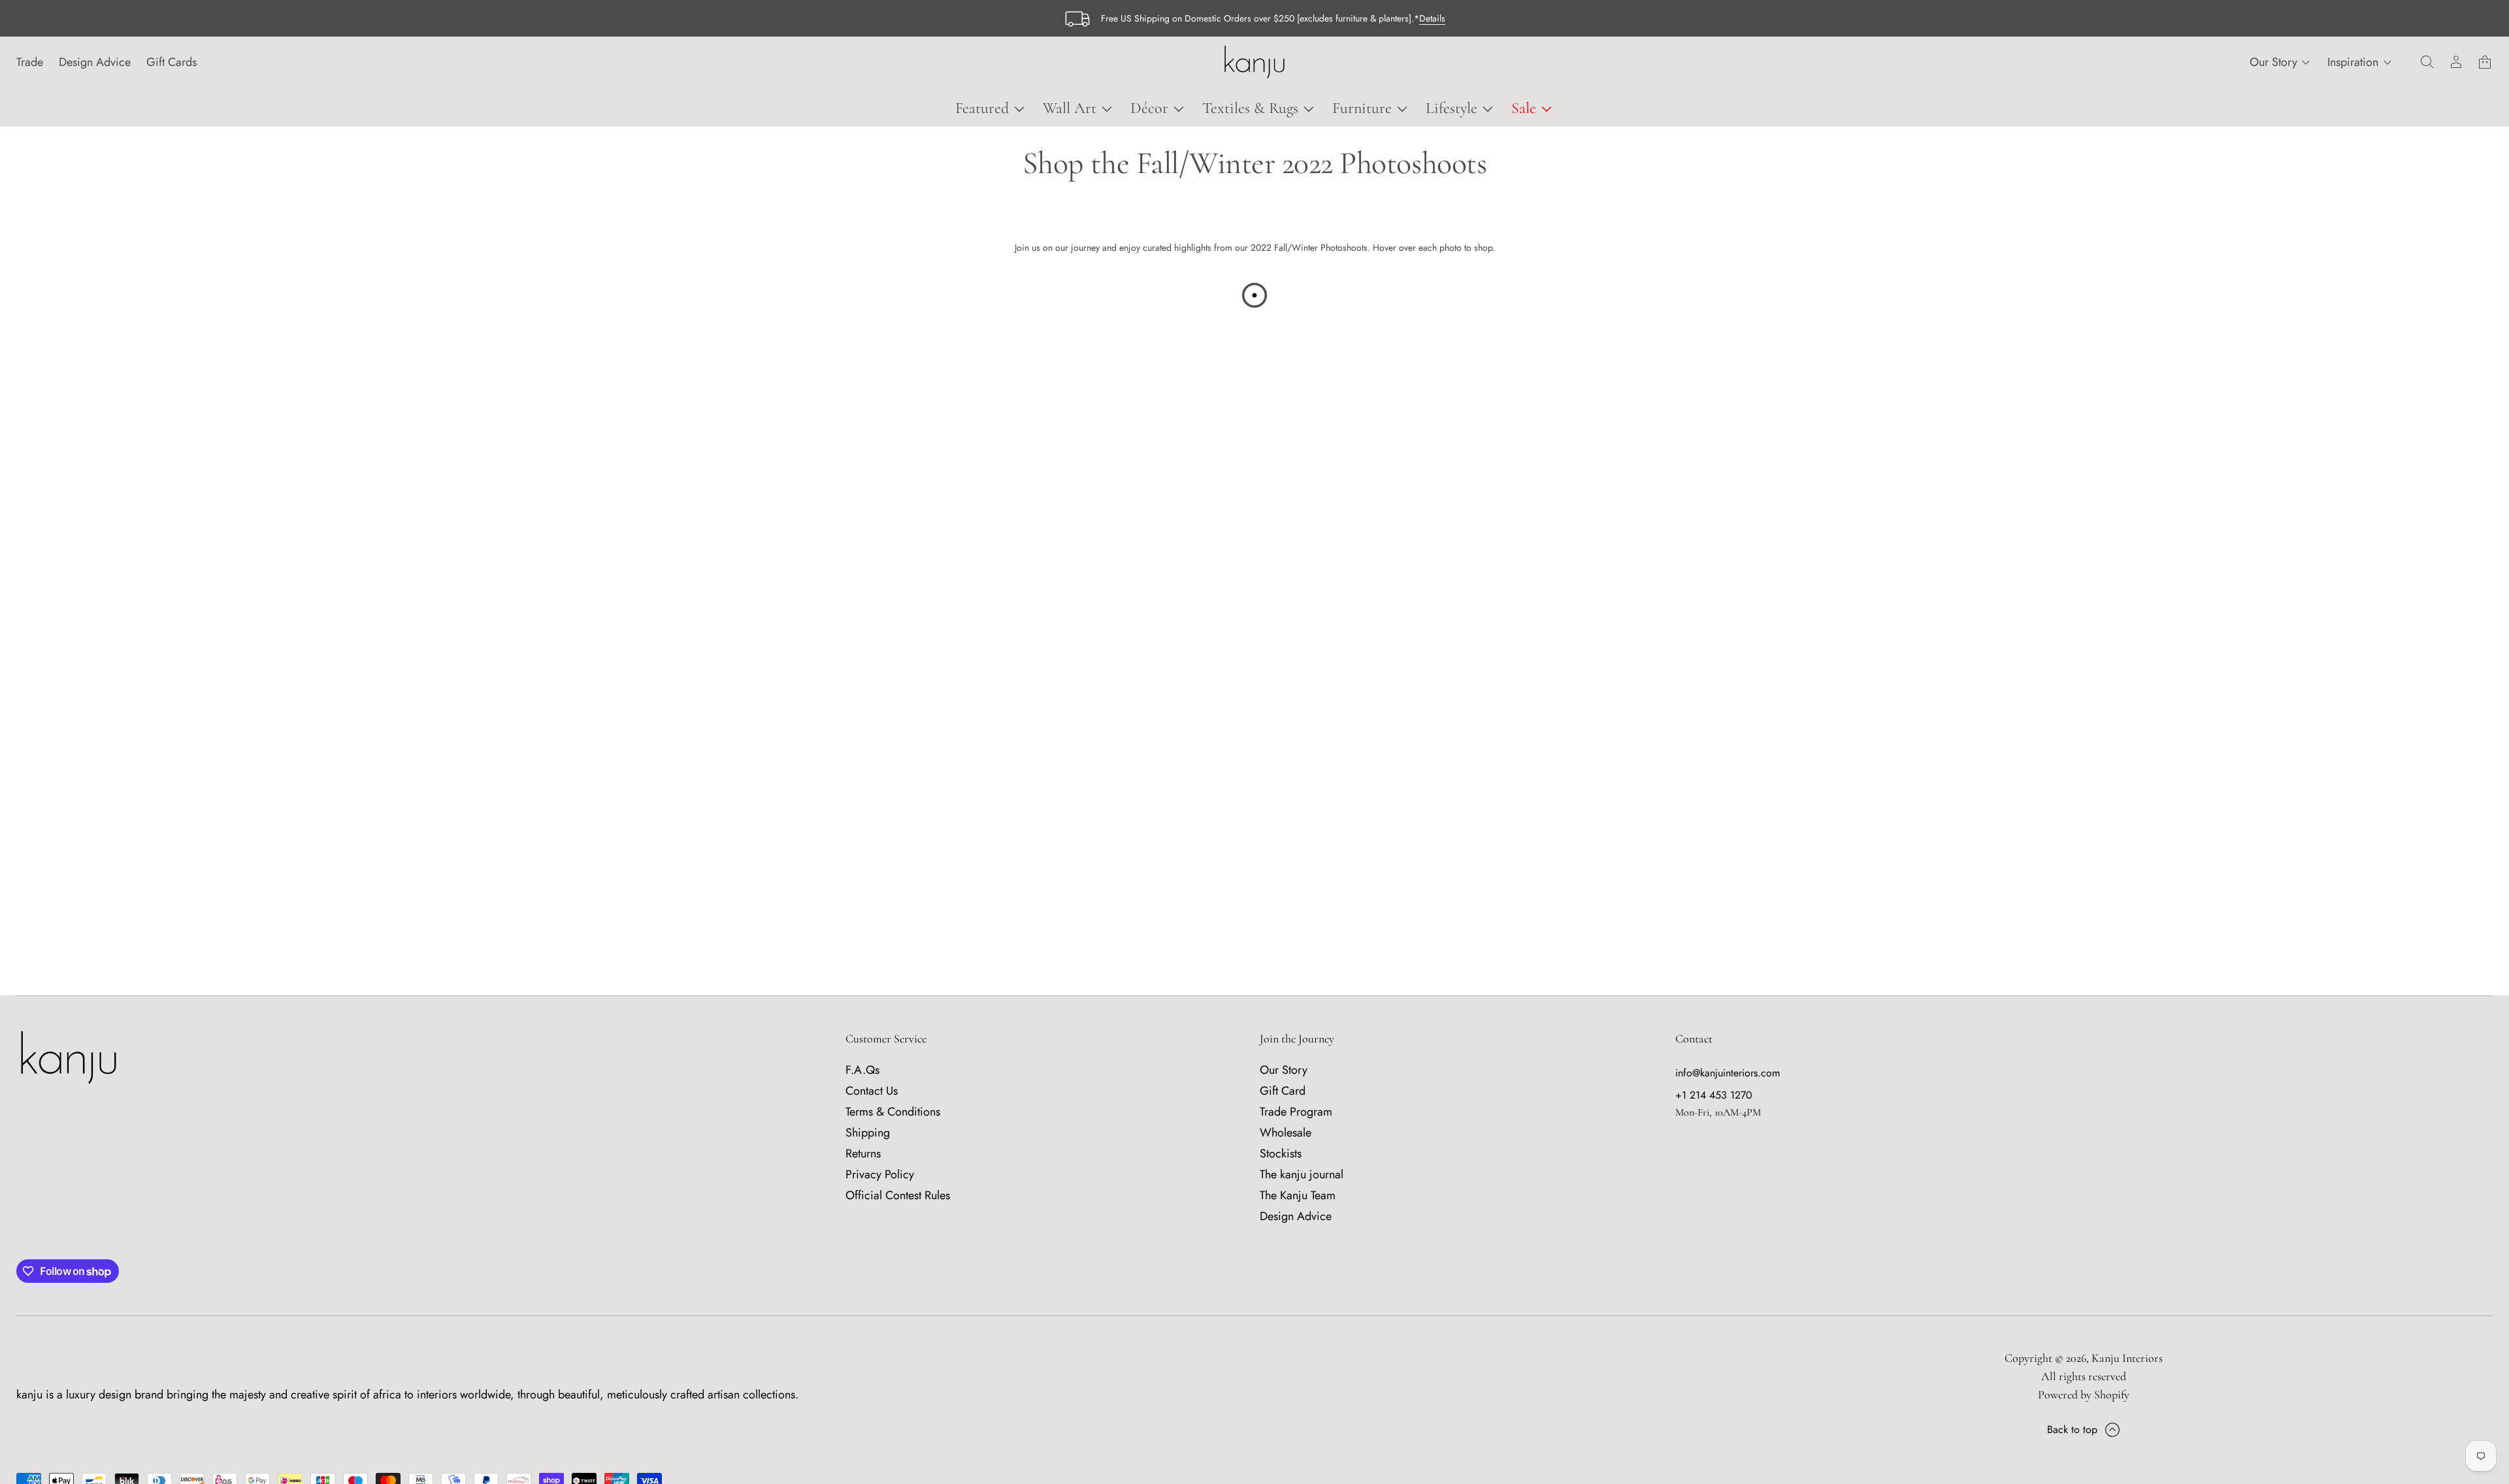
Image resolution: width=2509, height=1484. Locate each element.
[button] (2427, 62)
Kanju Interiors (2127, 1358)
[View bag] (2485, 62)
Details (1432, 18)
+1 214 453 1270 (1714, 1095)
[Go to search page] (2427, 62)
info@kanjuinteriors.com (1728, 1073)
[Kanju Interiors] (1254, 62)
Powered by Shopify (2084, 1395)
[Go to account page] (2456, 62)
